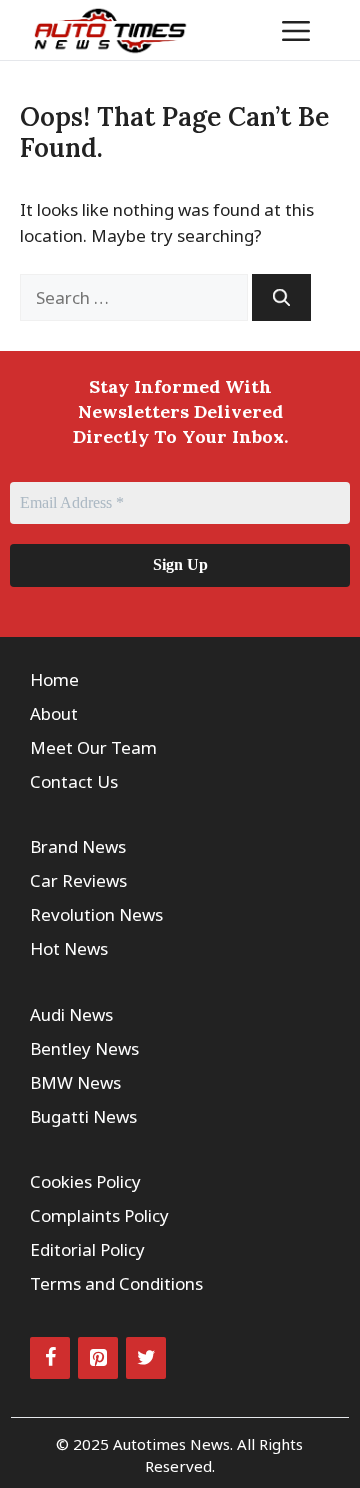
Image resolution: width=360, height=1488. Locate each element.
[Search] (281, 298)
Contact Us (74, 781)
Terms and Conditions (116, 1283)
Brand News (78, 846)
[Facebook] (50, 1358)
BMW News (75, 1082)
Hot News (69, 948)
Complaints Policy (99, 1215)
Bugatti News (83, 1116)
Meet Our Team (93, 747)
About (54, 713)
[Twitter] (146, 1358)
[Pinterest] (98, 1358)
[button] (234, 30)
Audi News (71, 1014)
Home (54, 679)
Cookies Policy (85, 1181)
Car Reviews (78, 880)
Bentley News (84, 1048)
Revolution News (96, 914)
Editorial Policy (87, 1249)
